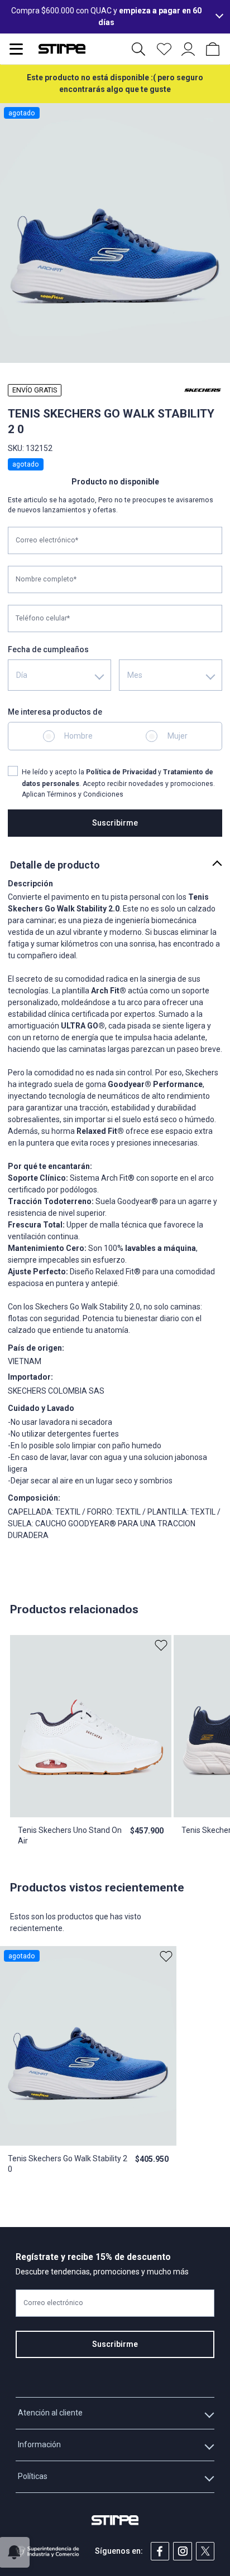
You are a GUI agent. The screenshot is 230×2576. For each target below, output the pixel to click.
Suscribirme (115, 823)
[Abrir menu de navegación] (16, 49)
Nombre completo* (46, 579)
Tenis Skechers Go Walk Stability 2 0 (68, 2163)
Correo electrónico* (47, 540)
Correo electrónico (53, 2303)
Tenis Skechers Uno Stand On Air (70, 1835)
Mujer (178, 736)
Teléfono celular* (43, 618)
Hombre (78, 736)
